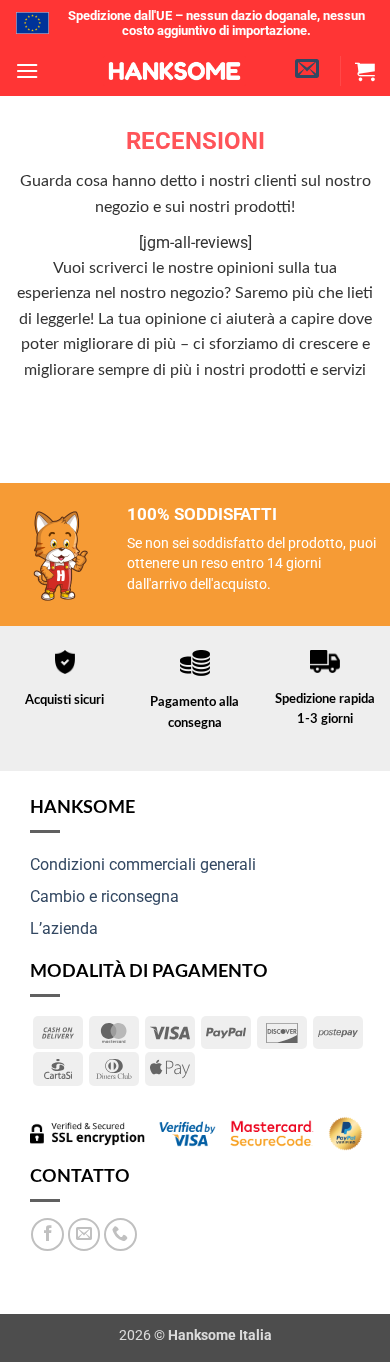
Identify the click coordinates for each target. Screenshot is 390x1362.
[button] (27, 70)
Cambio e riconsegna (104, 896)
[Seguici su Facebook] (47, 1234)
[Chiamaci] (120, 1234)
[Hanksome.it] (175, 71)
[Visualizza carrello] (365, 71)
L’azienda (64, 928)
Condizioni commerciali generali (143, 864)
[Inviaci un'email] (84, 1234)
